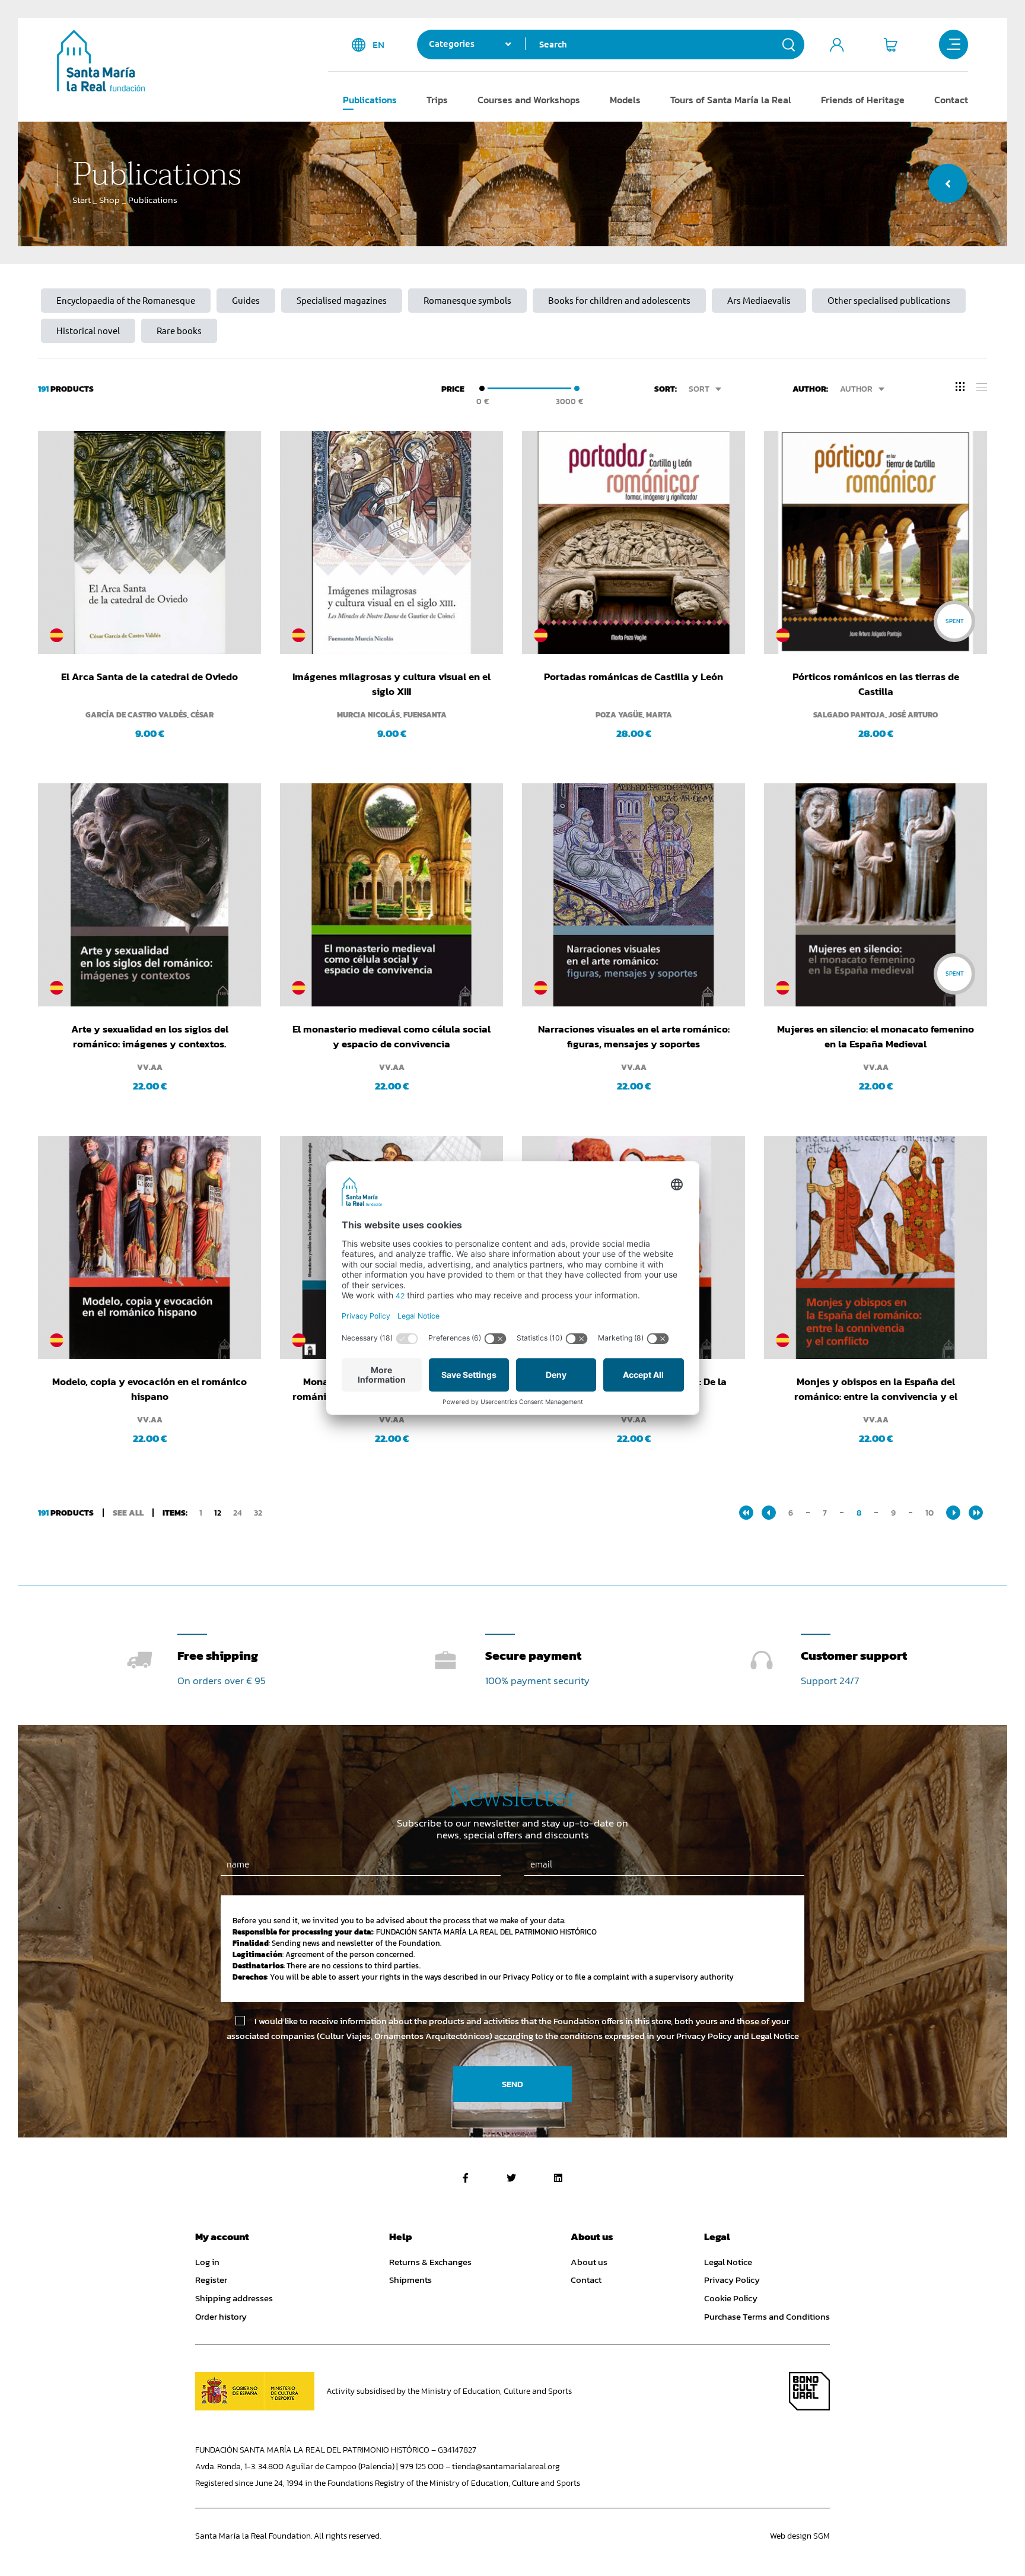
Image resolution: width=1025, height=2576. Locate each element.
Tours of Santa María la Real (731, 100)
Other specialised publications (889, 301)
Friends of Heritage (863, 100)
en (378, 45)
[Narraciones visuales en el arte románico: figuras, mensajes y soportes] (634, 895)
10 (929, 1513)
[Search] (789, 45)
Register (211, 2280)
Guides (246, 301)
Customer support (854, 1655)
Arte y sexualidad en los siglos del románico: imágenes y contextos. (150, 1036)
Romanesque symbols (467, 301)
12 (218, 1513)
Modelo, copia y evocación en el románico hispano (149, 1389)
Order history (221, 2317)
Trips (437, 100)
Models (625, 100)
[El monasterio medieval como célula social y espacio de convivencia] (391, 895)
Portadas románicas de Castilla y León (634, 677)
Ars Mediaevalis (759, 301)
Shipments (410, 2280)
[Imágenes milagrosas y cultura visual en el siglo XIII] (391, 542)
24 (238, 1513)
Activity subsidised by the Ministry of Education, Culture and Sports (449, 2391)
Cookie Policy (731, 2298)
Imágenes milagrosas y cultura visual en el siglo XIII (391, 684)
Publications (370, 100)
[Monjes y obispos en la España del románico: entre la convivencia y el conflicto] (876, 1247)
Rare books (179, 331)
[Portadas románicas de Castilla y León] (634, 542)
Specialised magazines (342, 301)
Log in (207, 2262)
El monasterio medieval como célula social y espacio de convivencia (391, 1036)
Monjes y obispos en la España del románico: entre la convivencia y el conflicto (876, 1389)
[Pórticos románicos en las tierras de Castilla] (876, 542)
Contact (951, 100)
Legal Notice (728, 2262)
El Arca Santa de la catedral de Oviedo (149, 677)
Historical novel (88, 331)
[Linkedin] (558, 2178)
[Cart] (890, 45)
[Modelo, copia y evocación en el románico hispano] (149, 1247)
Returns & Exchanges (430, 2262)
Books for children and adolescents (619, 301)
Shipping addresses (234, 2298)
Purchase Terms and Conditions (767, 2317)
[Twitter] (511, 2178)
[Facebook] (466, 2178)
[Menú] (954, 45)
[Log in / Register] (837, 45)
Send (512, 2084)
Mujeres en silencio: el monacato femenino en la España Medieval (876, 1036)
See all (128, 1513)
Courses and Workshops (529, 100)
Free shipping (218, 1655)
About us (589, 2262)
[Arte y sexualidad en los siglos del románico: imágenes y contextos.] (149, 895)
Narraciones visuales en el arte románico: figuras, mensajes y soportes (634, 1036)
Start (82, 200)
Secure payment (533, 1655)
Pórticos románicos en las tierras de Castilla (876, 684)
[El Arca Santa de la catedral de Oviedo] (149, 542)
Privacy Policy (732, 2280)
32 (258, 1513)
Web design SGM (800, 2536)
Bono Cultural (809, 2391)
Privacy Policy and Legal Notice (738, 2036)
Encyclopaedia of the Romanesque (126, 301)
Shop (109, 200)
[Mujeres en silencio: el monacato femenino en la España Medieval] (876, 895)
